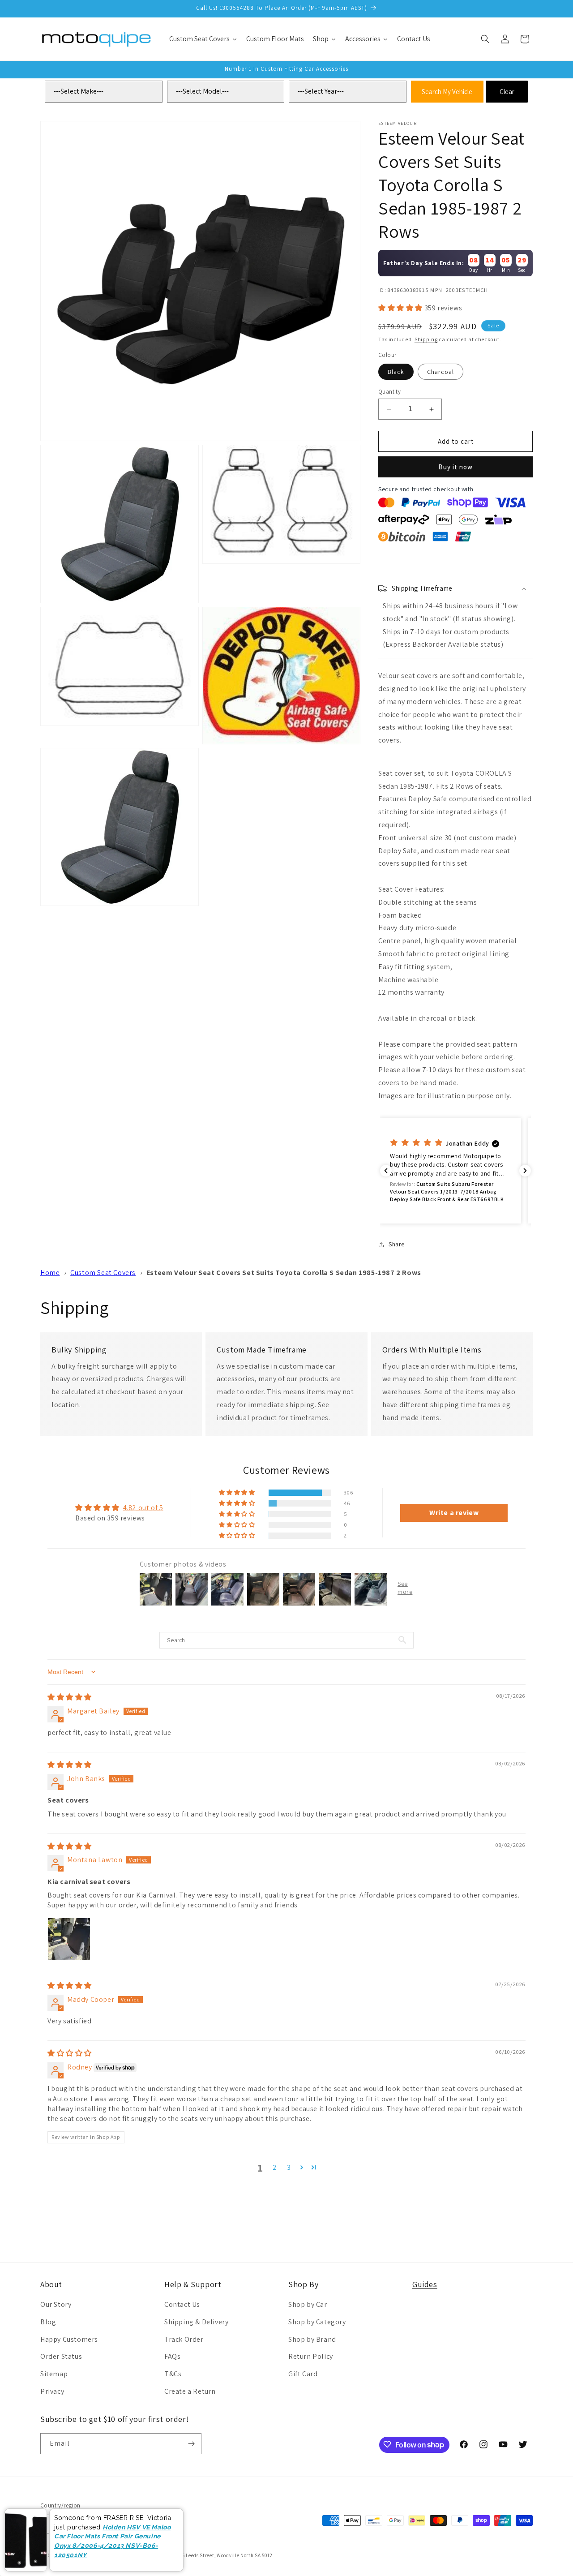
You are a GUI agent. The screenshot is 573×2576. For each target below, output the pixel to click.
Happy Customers (69, 2339)
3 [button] (289, 2167)
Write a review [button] (454, 1513)
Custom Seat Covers (103, 1273)
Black (396, 372)
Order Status (61, 2356)
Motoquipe (71, 2555)
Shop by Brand (312, 2339)
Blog (48, 2322)
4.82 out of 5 (143, 1508)
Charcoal (440, 372)
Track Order (184, 2339)
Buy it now (455, 467)
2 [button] (275, 2167)
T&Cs (173, 2374)
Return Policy (311, 2356)
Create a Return (190, 2391)
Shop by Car (308, 2304)
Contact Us (182, 2304)
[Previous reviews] (386, 1171)
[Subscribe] (191, 2444)
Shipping (426, 339)
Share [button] (397, 1244)
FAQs (172, 2356)
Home (50, 1273)
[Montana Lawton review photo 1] (69, 1939)
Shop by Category (317, 2322)
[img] (70, 1697)
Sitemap (54, 2374)
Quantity (389, 392)
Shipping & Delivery (196, 2322)
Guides (425, 2284)
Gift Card (303, 2374)
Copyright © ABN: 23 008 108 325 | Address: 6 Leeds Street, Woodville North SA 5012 (178, 2555)
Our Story (56, 2304)
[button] (485, 39)
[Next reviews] (525, 1171)
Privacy (52, 2391)
